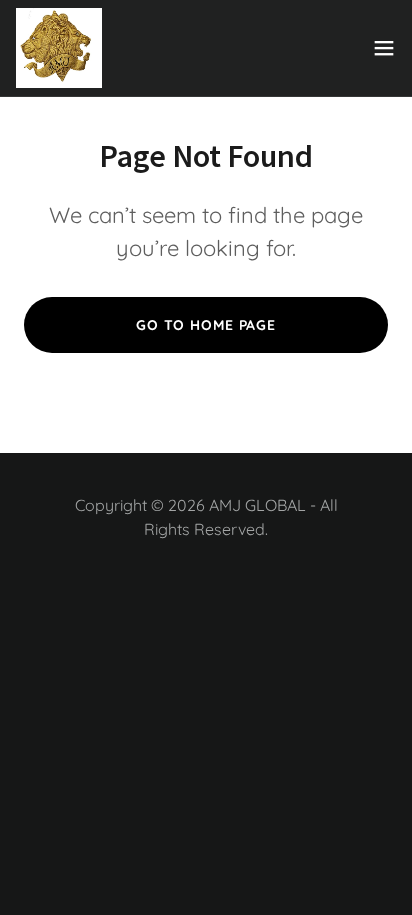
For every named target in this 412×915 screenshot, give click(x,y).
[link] (59, 48)
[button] (384, 48)
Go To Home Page (206, 325)
